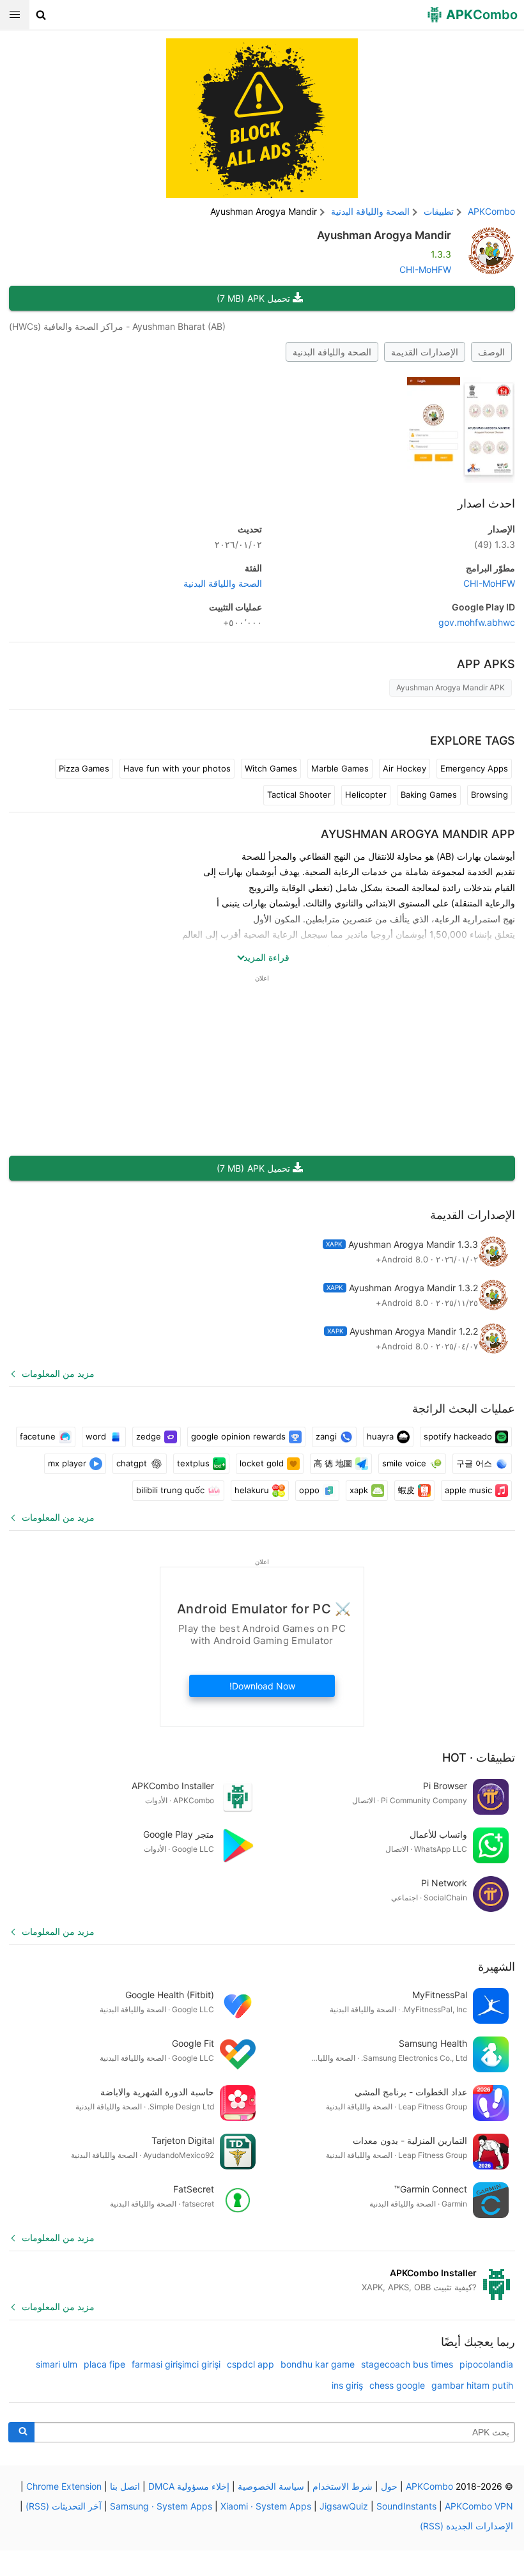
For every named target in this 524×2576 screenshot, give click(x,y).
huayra (380, 1436)
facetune (38, 1436)
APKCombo (491, 211)
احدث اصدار (486, 503)
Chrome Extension (64, 2486)
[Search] (21, 2432)
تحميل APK (253, 298)
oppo (309, 1490)
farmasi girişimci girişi (176, 2364)
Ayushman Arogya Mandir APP (418, 834)
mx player (67, 1463)
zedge (149, 1436)
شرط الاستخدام (343, 2486)
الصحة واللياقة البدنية (332, 352)
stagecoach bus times (407, 2364)
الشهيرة (497, 1967)
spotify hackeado (458, 1436)
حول (389, 2486)
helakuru (252, 1490)
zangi (326, 1436)
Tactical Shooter (299, 795)
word (96, 1436)
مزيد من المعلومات (58, 1373)
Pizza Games (84, 768)
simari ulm (57, 2364)
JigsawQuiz (344, 2506)
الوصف (491, 352)
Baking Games (429, 795)
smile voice (404, 1463)
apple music (468, 1490)
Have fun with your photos (177, 768)
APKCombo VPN (479, 2506)
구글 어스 (474, 1463)
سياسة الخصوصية (271, 2486)
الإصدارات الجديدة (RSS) (466, 2526)
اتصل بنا (125, 2486)
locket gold (262, 1463)
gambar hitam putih (472, 2385)
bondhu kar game (318, 2364)
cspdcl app (250, 2364)
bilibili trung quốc (170, 1490)
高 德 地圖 (333, 1463)
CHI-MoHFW (425, 269)
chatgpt (132, 1463)
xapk (359, 1490)
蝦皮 (406, 1490)
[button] (41, 15)
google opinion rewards (238, 1436)
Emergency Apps (474, 768)
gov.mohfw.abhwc (477, 622)
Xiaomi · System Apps (266, 2506)
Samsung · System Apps (161, 2506)
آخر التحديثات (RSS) (64, 2506)
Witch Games (271, 768)
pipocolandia (486, 2364)
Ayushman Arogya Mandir (384, 235)
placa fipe (104, 2364)
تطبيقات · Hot (479, 1757)
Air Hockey (405, 768)
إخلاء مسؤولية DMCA (189, 2486)
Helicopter (366, 795)
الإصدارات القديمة (425, 352)
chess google (397, 2385)
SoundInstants (406, 2506)
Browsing (489, 795)
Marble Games (340, 768)
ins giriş (347, 2385)
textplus (193, 1463)
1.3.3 (495, 544)
